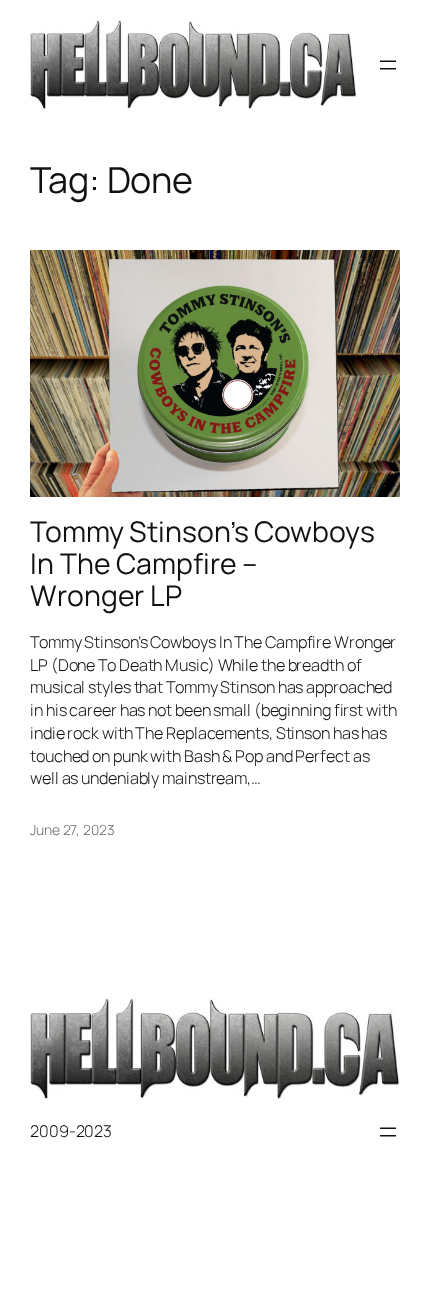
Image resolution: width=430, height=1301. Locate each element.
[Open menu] (388, 65)
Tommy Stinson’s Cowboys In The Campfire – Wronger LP (202, 564)
